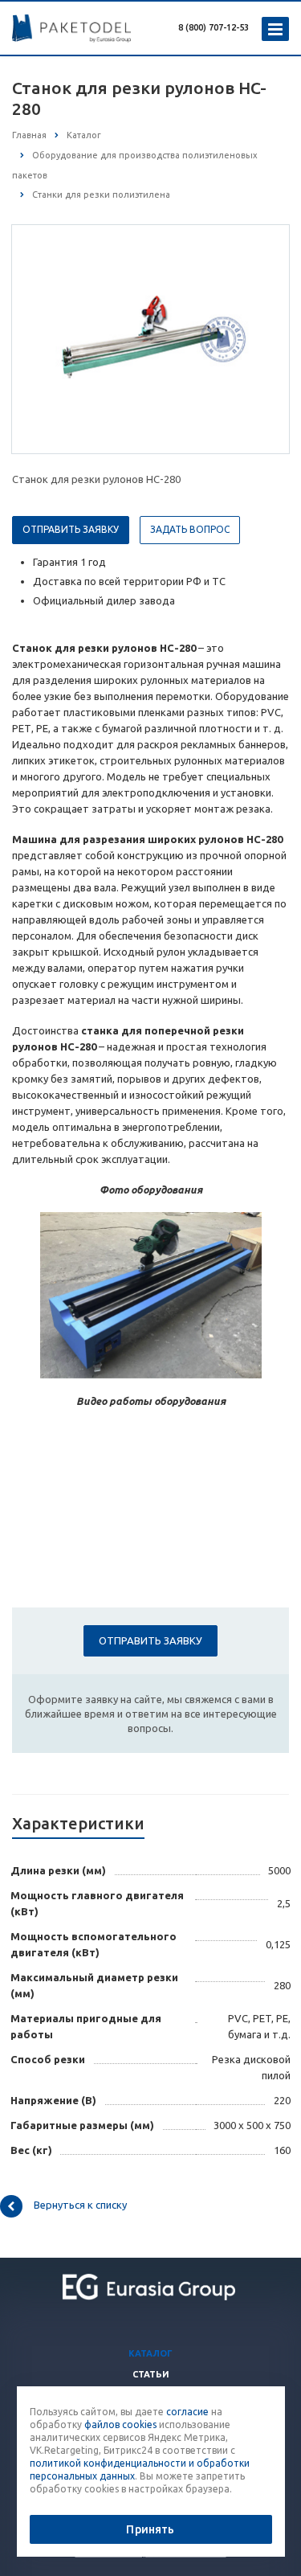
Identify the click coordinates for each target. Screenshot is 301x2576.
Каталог (150, 2353)
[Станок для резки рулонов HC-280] (151, 338)
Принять (150, 2529)
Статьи (151, 2374)
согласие (187, 2412)
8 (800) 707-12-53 (214, 27)
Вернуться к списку (80, 2205)
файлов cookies (120, 2424)
